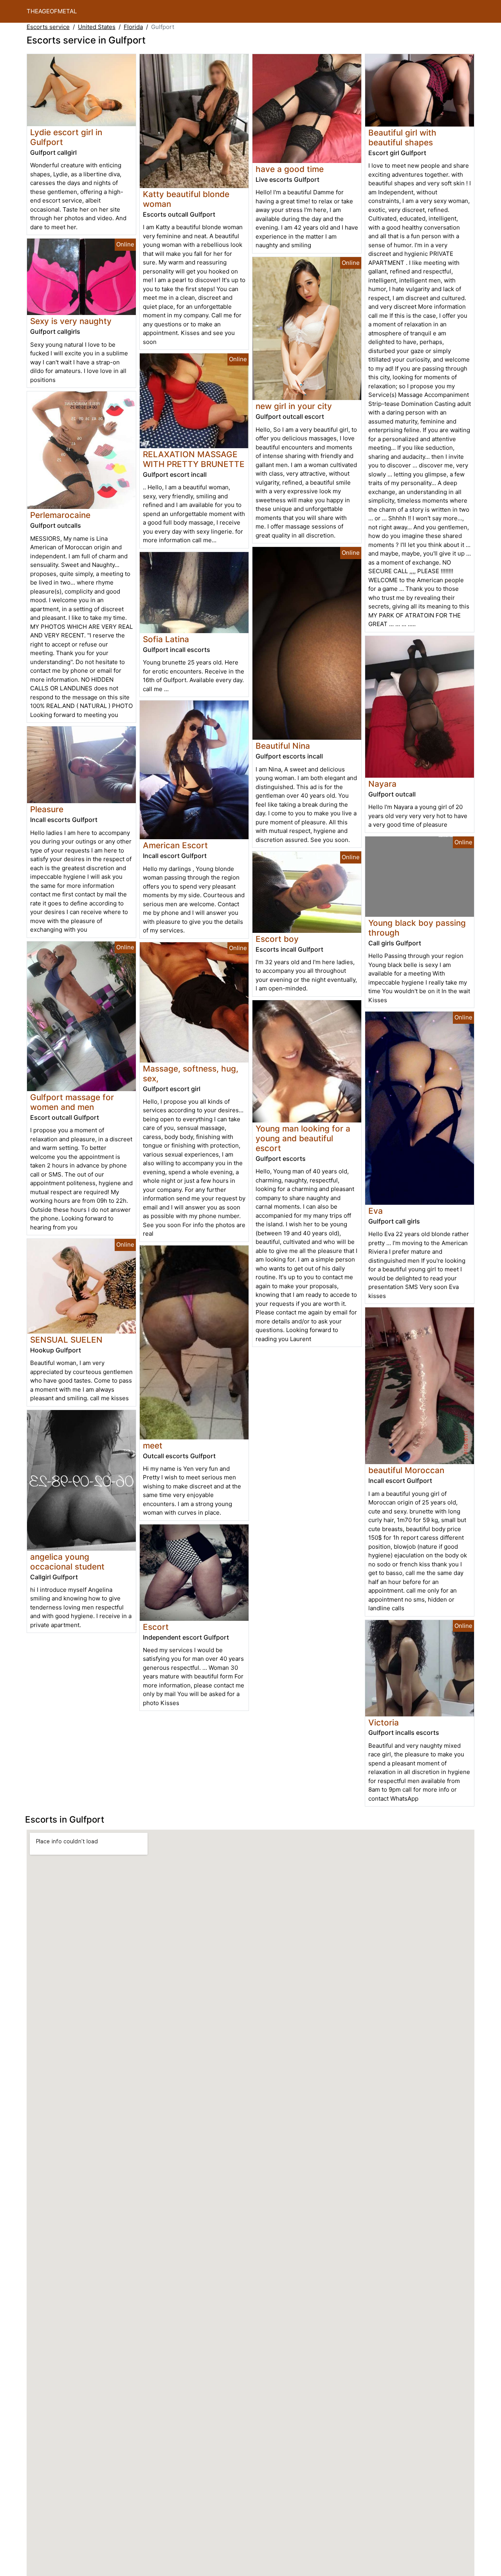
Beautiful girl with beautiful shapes (402, 138)
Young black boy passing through (417, 928)
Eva (376, 1211)
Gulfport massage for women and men (72, 1102)
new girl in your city (294, 406)
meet (153, 1445)
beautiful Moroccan (406, 1470)
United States (97, 27)
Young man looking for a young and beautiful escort (303, 1138)
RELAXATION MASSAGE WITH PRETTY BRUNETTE (194, 459)
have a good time (290, 169)
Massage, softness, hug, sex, (191, 1073)
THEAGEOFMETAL (52, 11)
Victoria (384, 1722)
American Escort (175, 845)
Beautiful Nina (283, 746)
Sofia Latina (166, 639)
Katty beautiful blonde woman (186, 199)
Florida (133, 27)
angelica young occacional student (67, 1562)
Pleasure (47, 809)
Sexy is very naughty (71, 321)
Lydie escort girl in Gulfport (66, 137)
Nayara (382, 784)
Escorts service (48, 27)
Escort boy (277, 939)
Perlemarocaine (60, 515)
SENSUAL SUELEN (66, 1340)
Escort (156, 1627)
